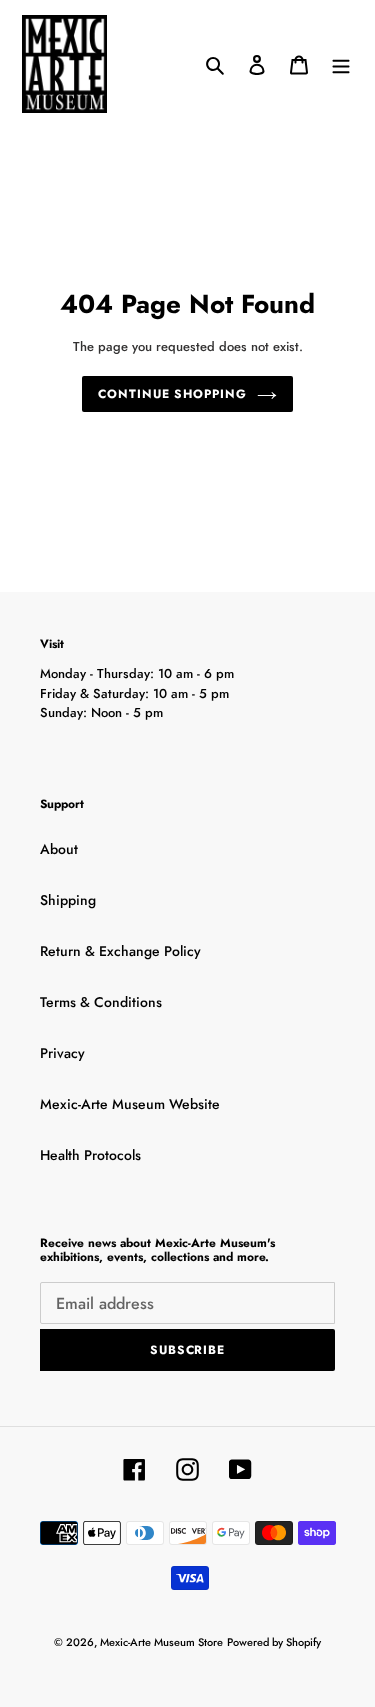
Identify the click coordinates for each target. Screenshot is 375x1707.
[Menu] (341, 64)
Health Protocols (90, 1155)
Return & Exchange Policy (120, 951)
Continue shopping (172, 394)
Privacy (62, 1053)
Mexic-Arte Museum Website (130, 1104)
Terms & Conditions (101, 1002)
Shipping (68, 900)
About (59, 849)
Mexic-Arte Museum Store (161, 1642)
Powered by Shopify (274, 1642)
